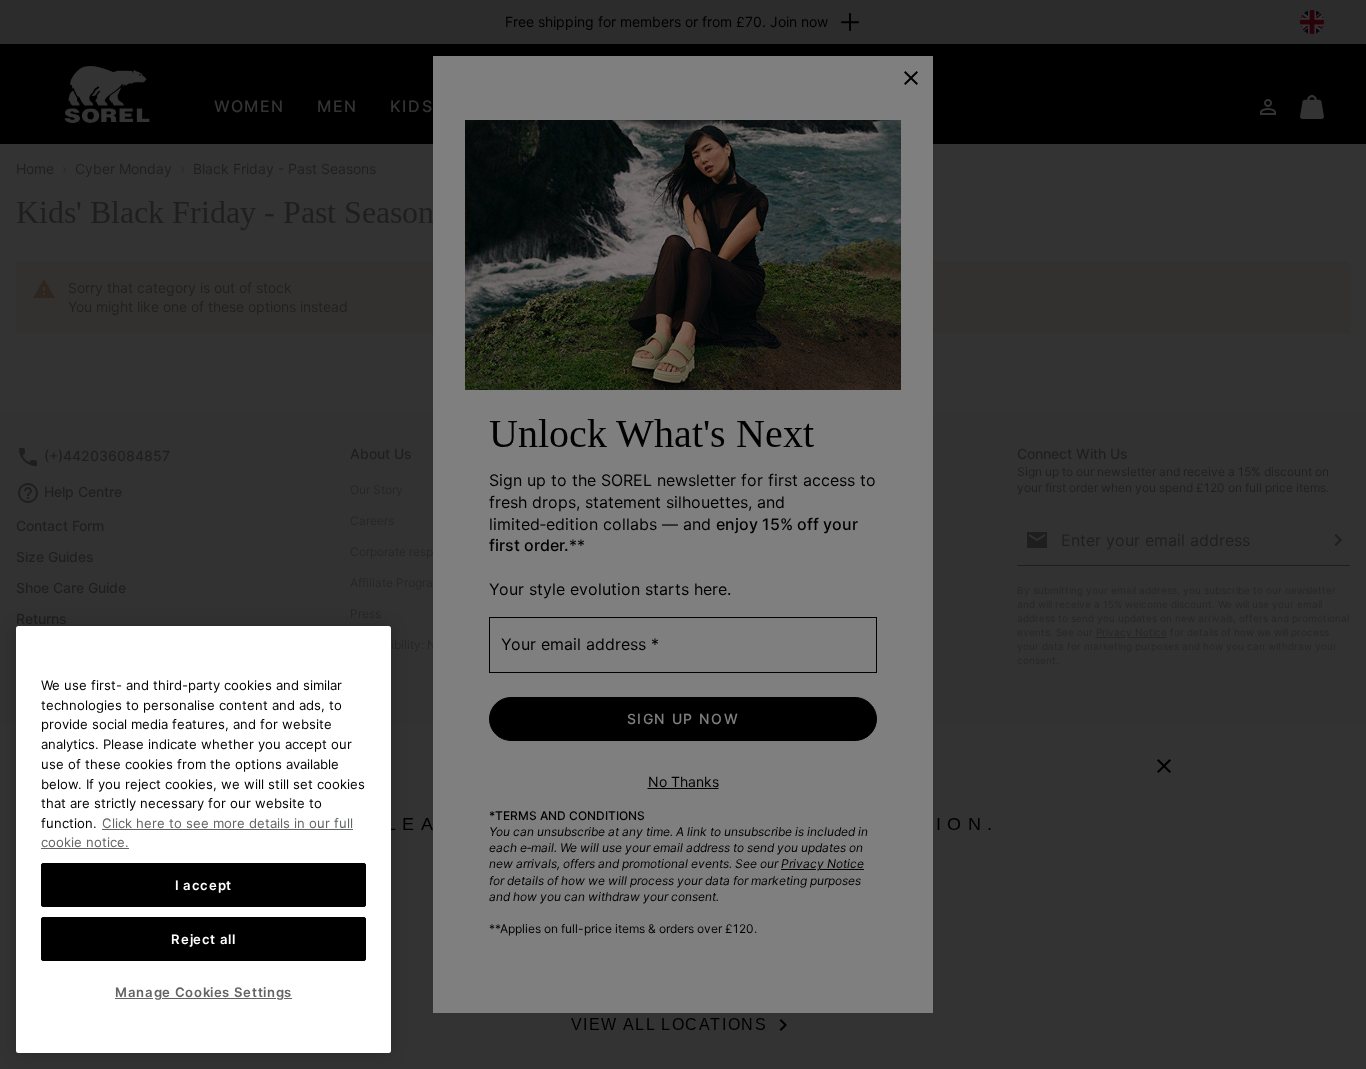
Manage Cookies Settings (203, 992)
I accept (203, 885)
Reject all (203, 939)
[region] (203, 839)
